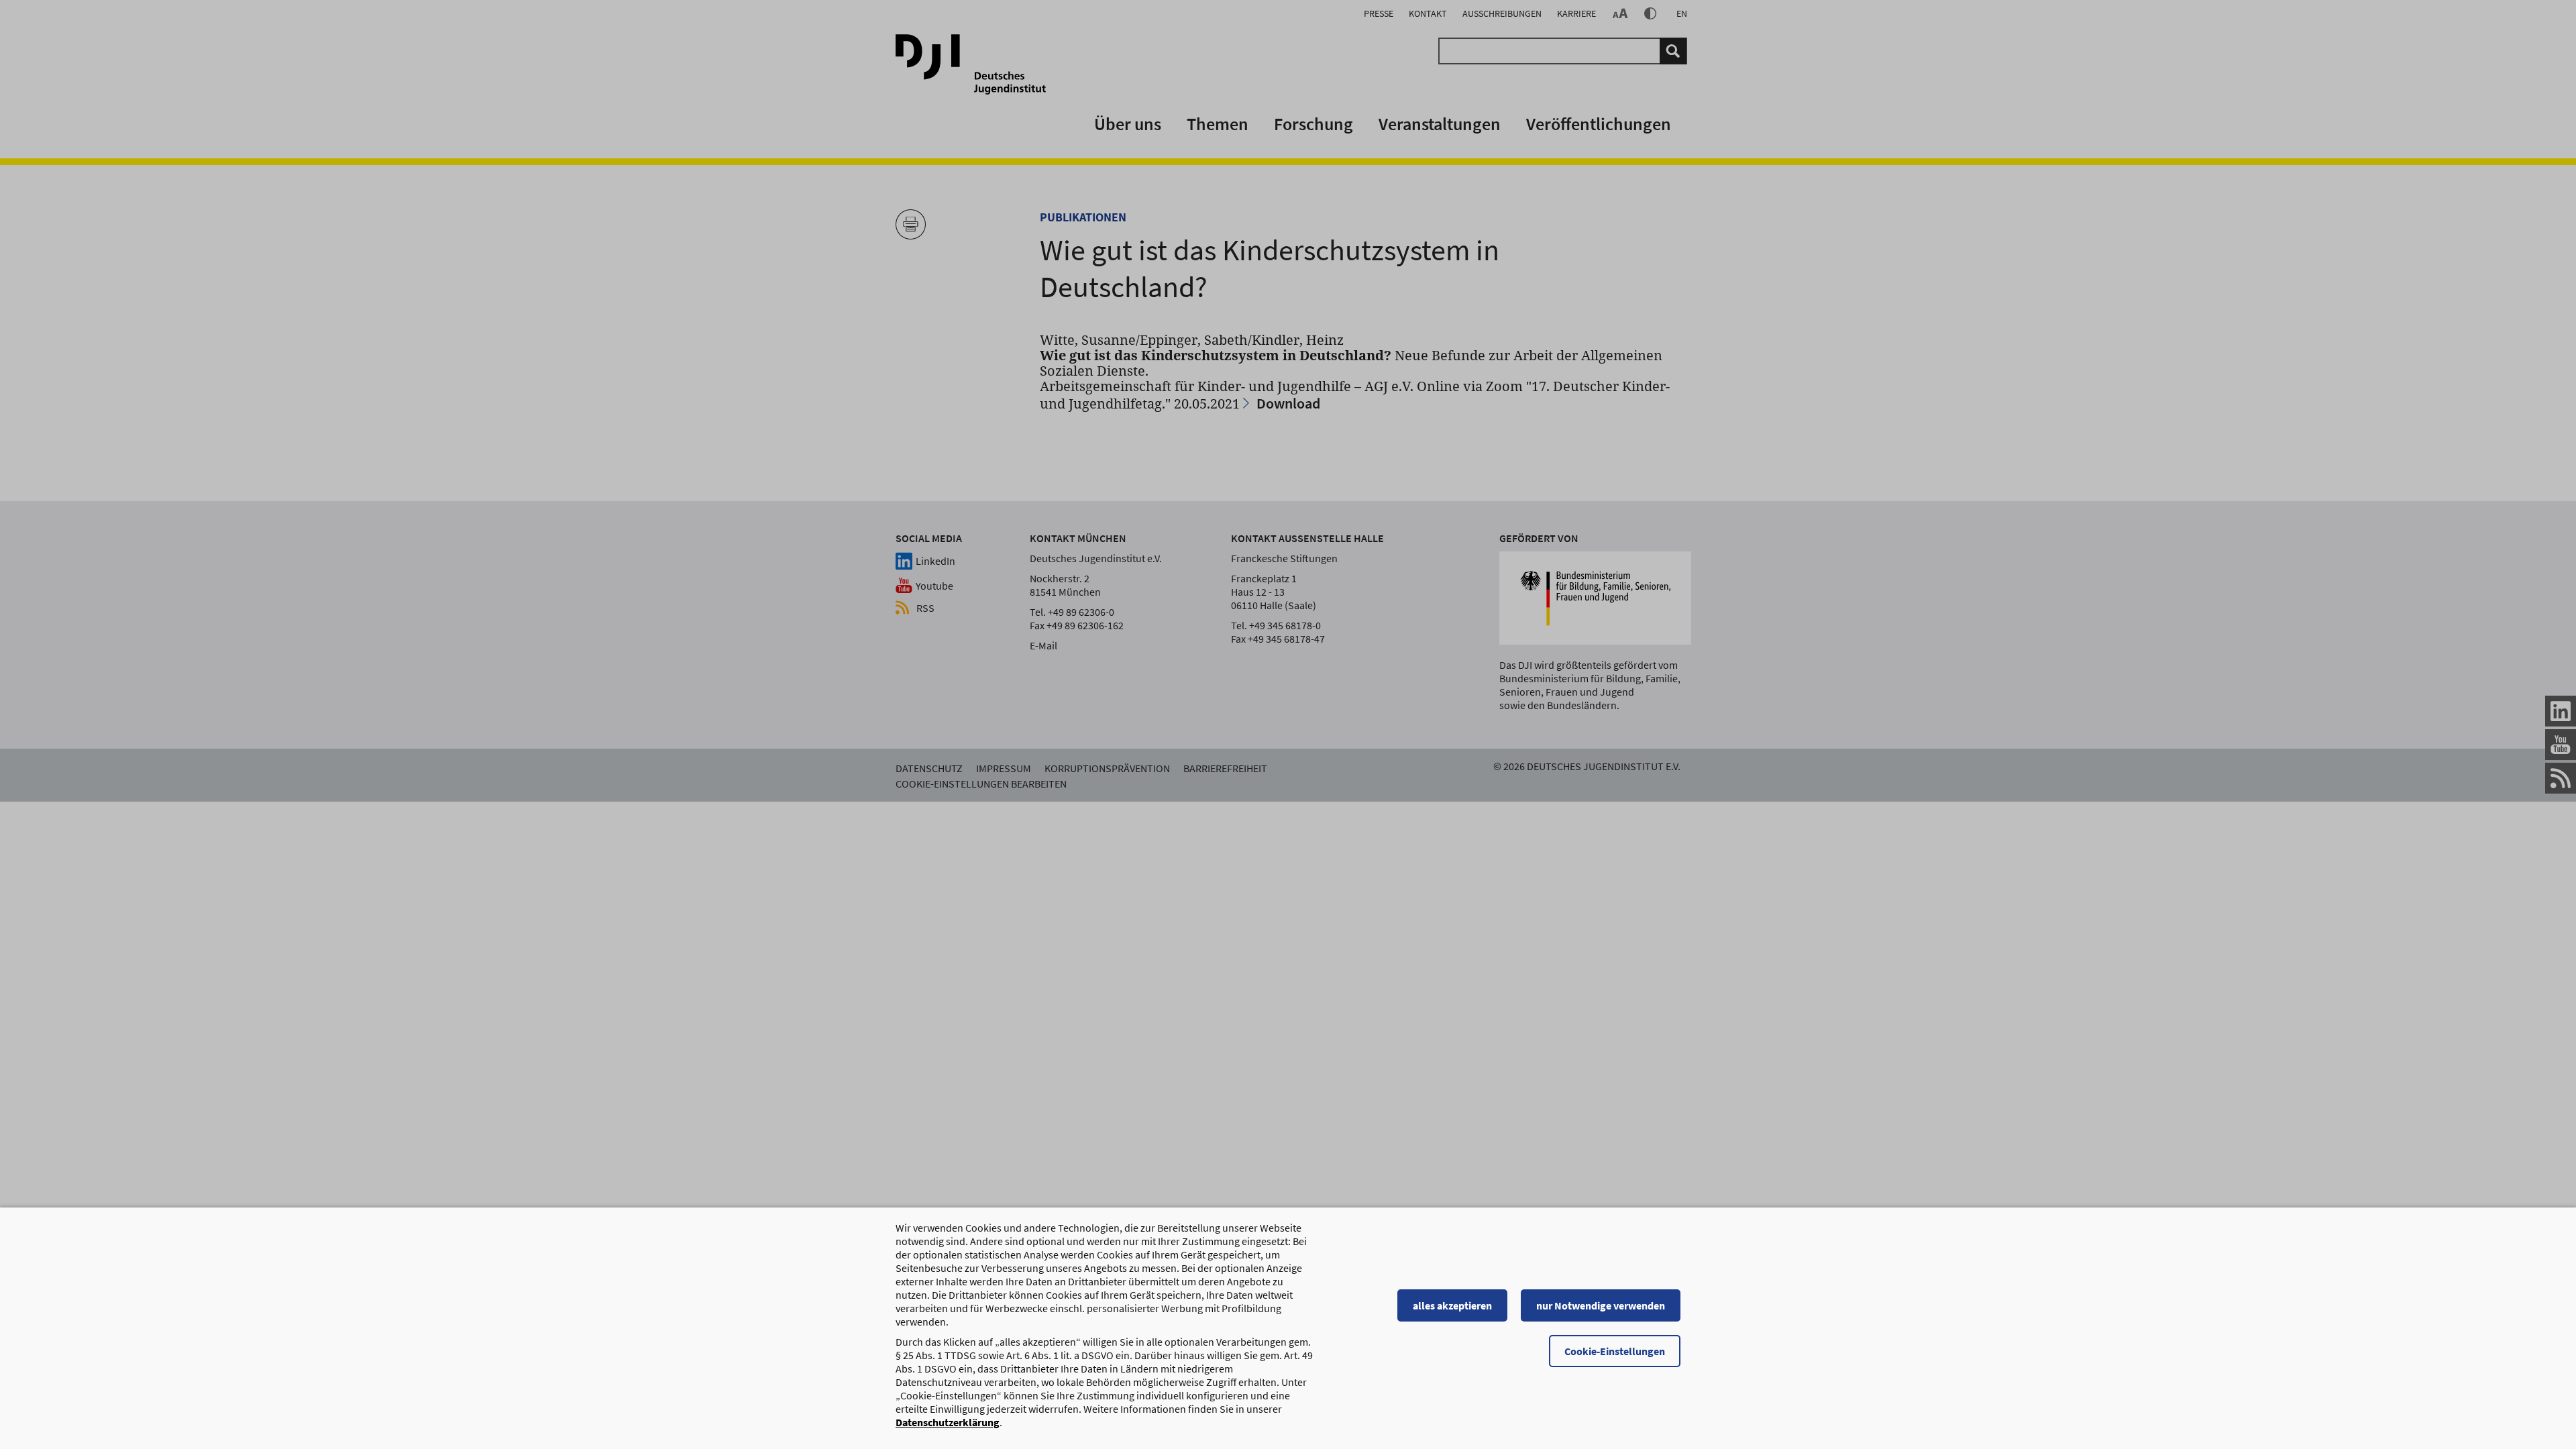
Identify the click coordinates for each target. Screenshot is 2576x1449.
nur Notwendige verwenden (1601, 1305)
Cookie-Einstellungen (1615, 1351)
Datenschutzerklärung (948, 1422)
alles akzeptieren (1452, 1305)
